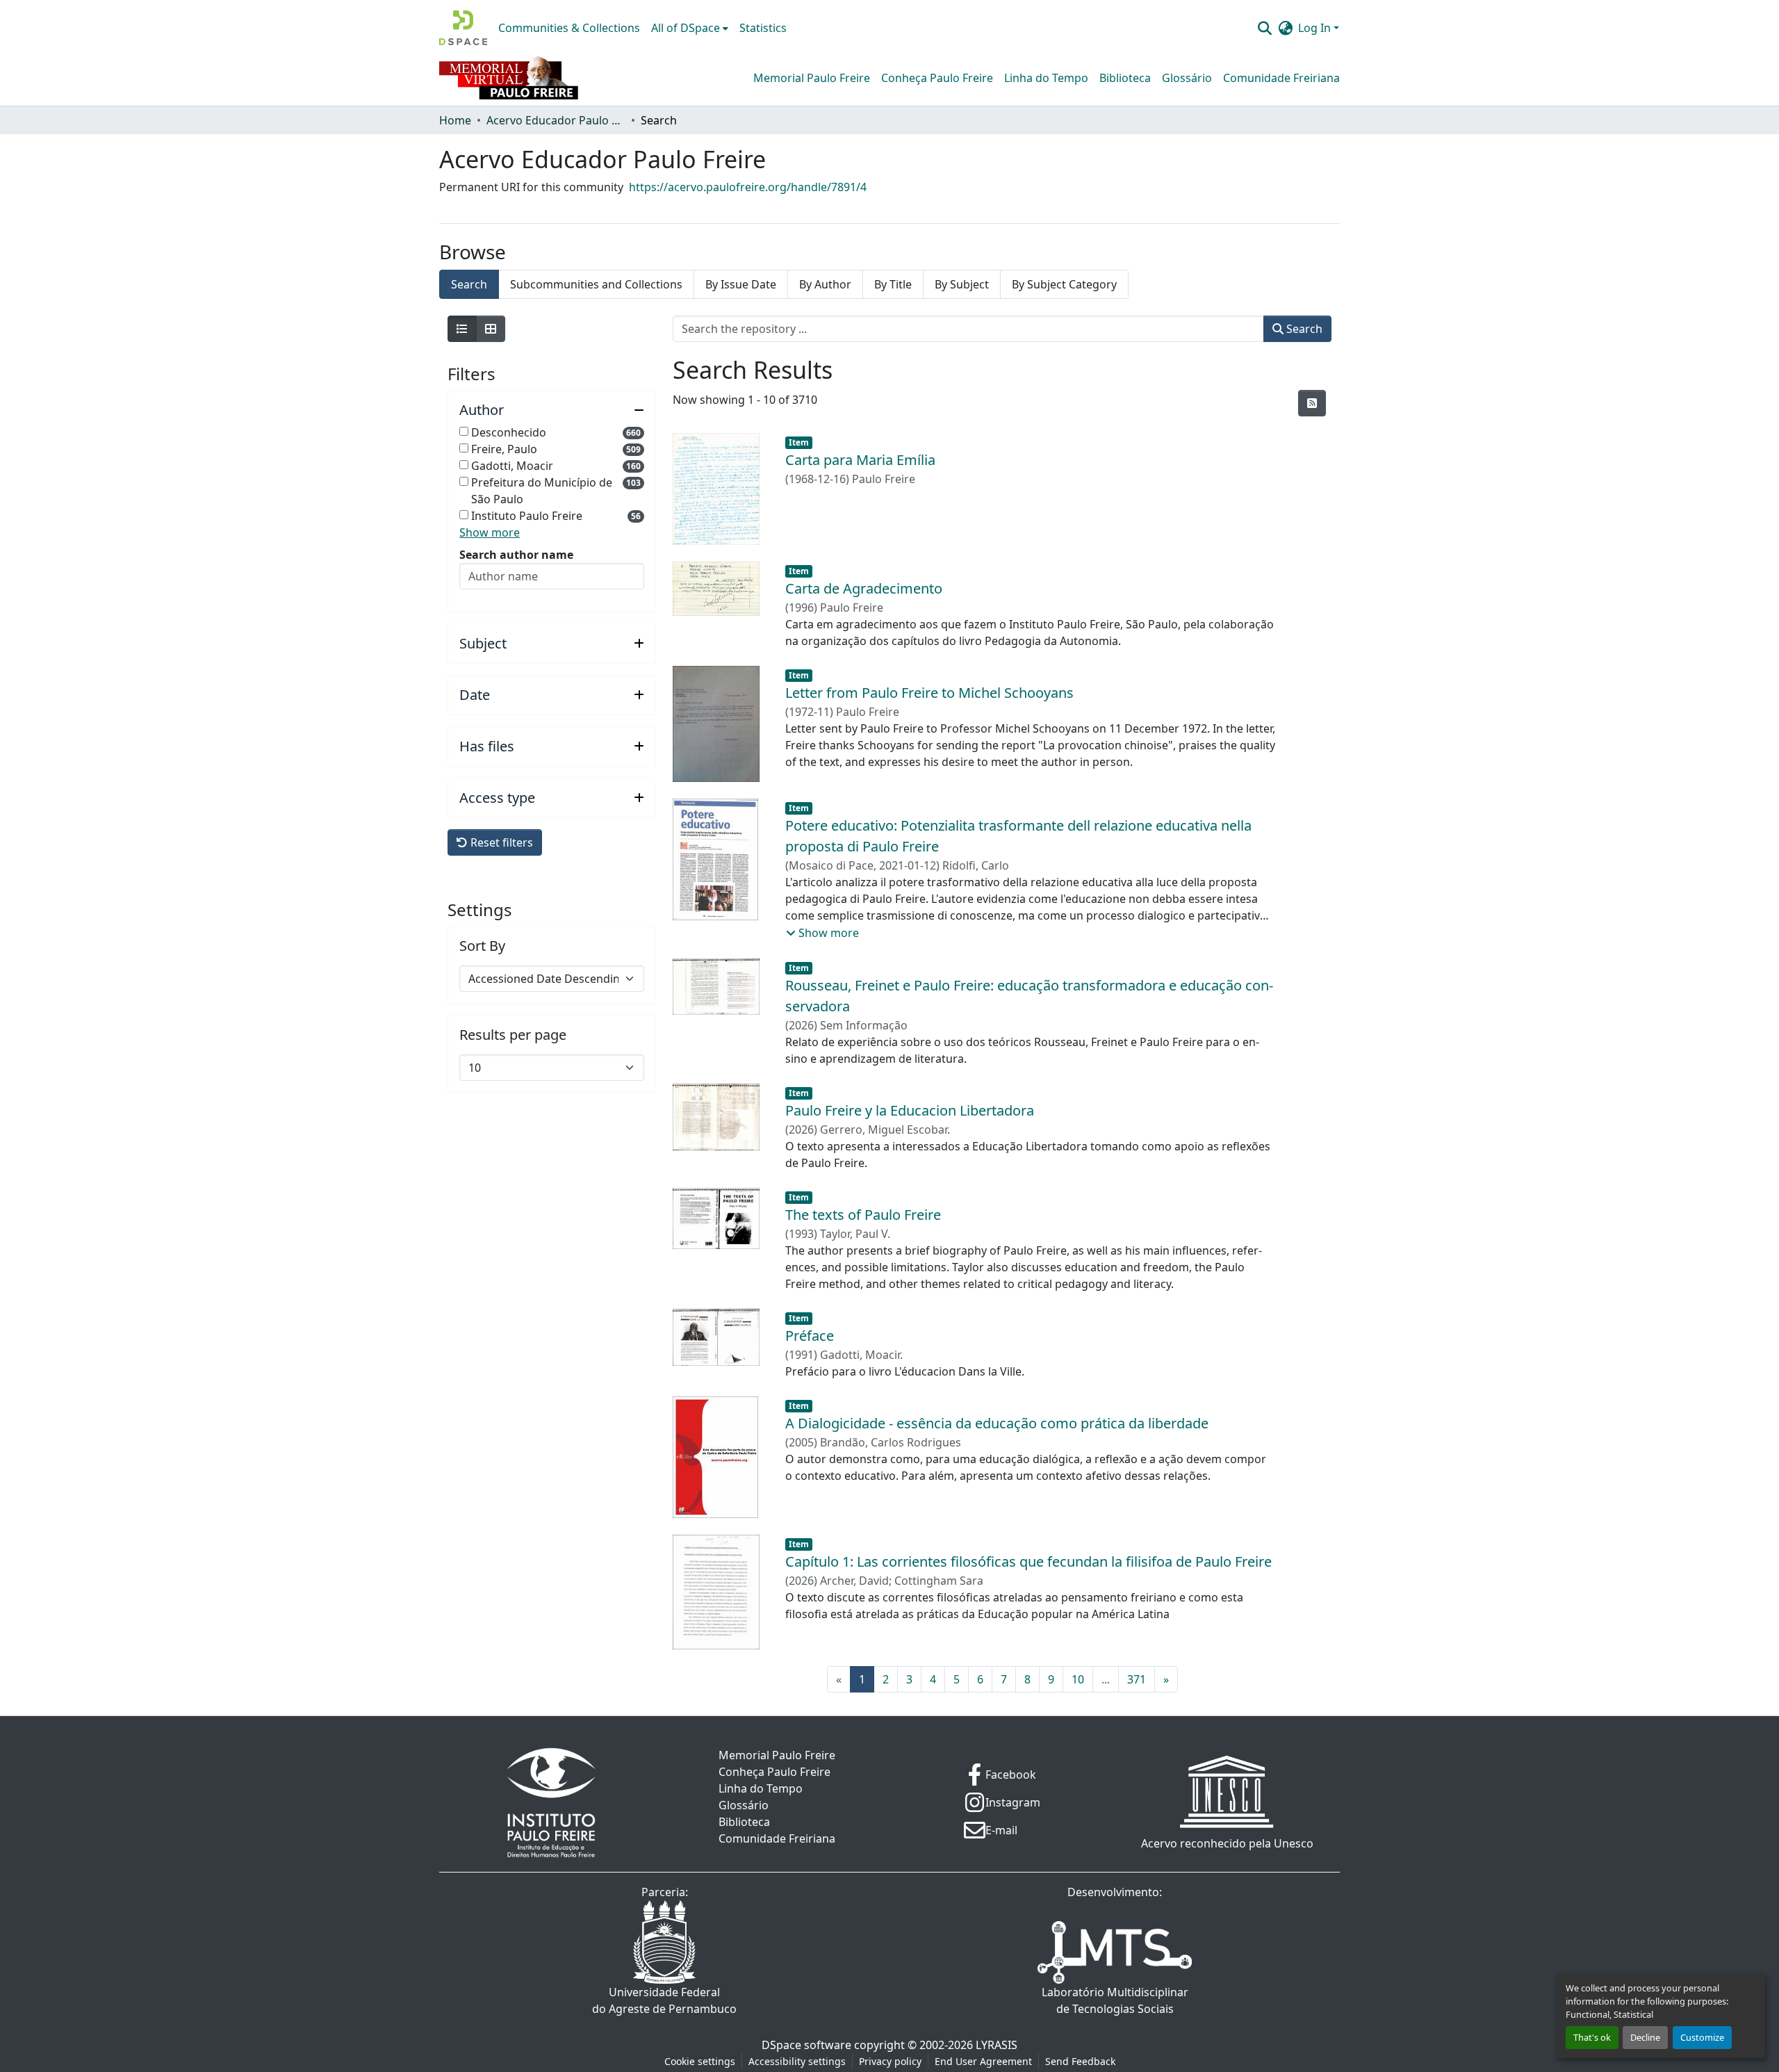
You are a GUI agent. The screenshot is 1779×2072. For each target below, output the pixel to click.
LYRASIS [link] (997, 2045)
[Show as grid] (491, 329)
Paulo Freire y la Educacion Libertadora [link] (910, 1110)
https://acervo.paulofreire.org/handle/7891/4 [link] (748, 187)
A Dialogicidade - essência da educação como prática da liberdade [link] (997, 1423)
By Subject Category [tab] (1064, 284)
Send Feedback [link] (1080, 2061)
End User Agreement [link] (983, 2061)
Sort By (482, 946)
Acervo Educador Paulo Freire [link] (556, 120)
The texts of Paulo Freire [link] (863, 1215)
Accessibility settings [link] (797, 2061)
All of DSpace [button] (686, 28)
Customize (1702, 2037)
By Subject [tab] (962, 284)
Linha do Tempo (1046, 78)
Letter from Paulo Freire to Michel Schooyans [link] (929, 693)
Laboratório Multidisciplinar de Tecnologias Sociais (1115, 2000)
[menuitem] (690, 28)
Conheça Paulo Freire (937, 78)
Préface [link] (810, 1336)
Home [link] (455, 120)
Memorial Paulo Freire (812, 78)
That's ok (1592, 2037)
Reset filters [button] (500, 842)
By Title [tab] (893, 284)
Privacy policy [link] (890, 2061)
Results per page (513, 1035)
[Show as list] (462, 329)
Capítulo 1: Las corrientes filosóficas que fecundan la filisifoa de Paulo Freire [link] (1028, 1561)
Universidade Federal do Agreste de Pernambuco (664, 2000)
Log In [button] (1316, 28)
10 (1078, 1679)
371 (1137, 1679)
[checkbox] (464, 431)
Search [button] (1303, 329)
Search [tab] (469, 284)
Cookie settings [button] (700, 2061)
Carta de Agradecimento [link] (864, 588)
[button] (463, 28)
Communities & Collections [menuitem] (569, 28)
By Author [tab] (825, 284)
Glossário (1187, 78)
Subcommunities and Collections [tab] (596, 284)
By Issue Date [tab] (741, 284)
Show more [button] (490, 532)
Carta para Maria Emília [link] (860, 460)
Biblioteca (1125, 78)
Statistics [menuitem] (763, 28)
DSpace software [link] (806, 2045)
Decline (1645, 2037)
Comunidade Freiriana (1281, 78)
